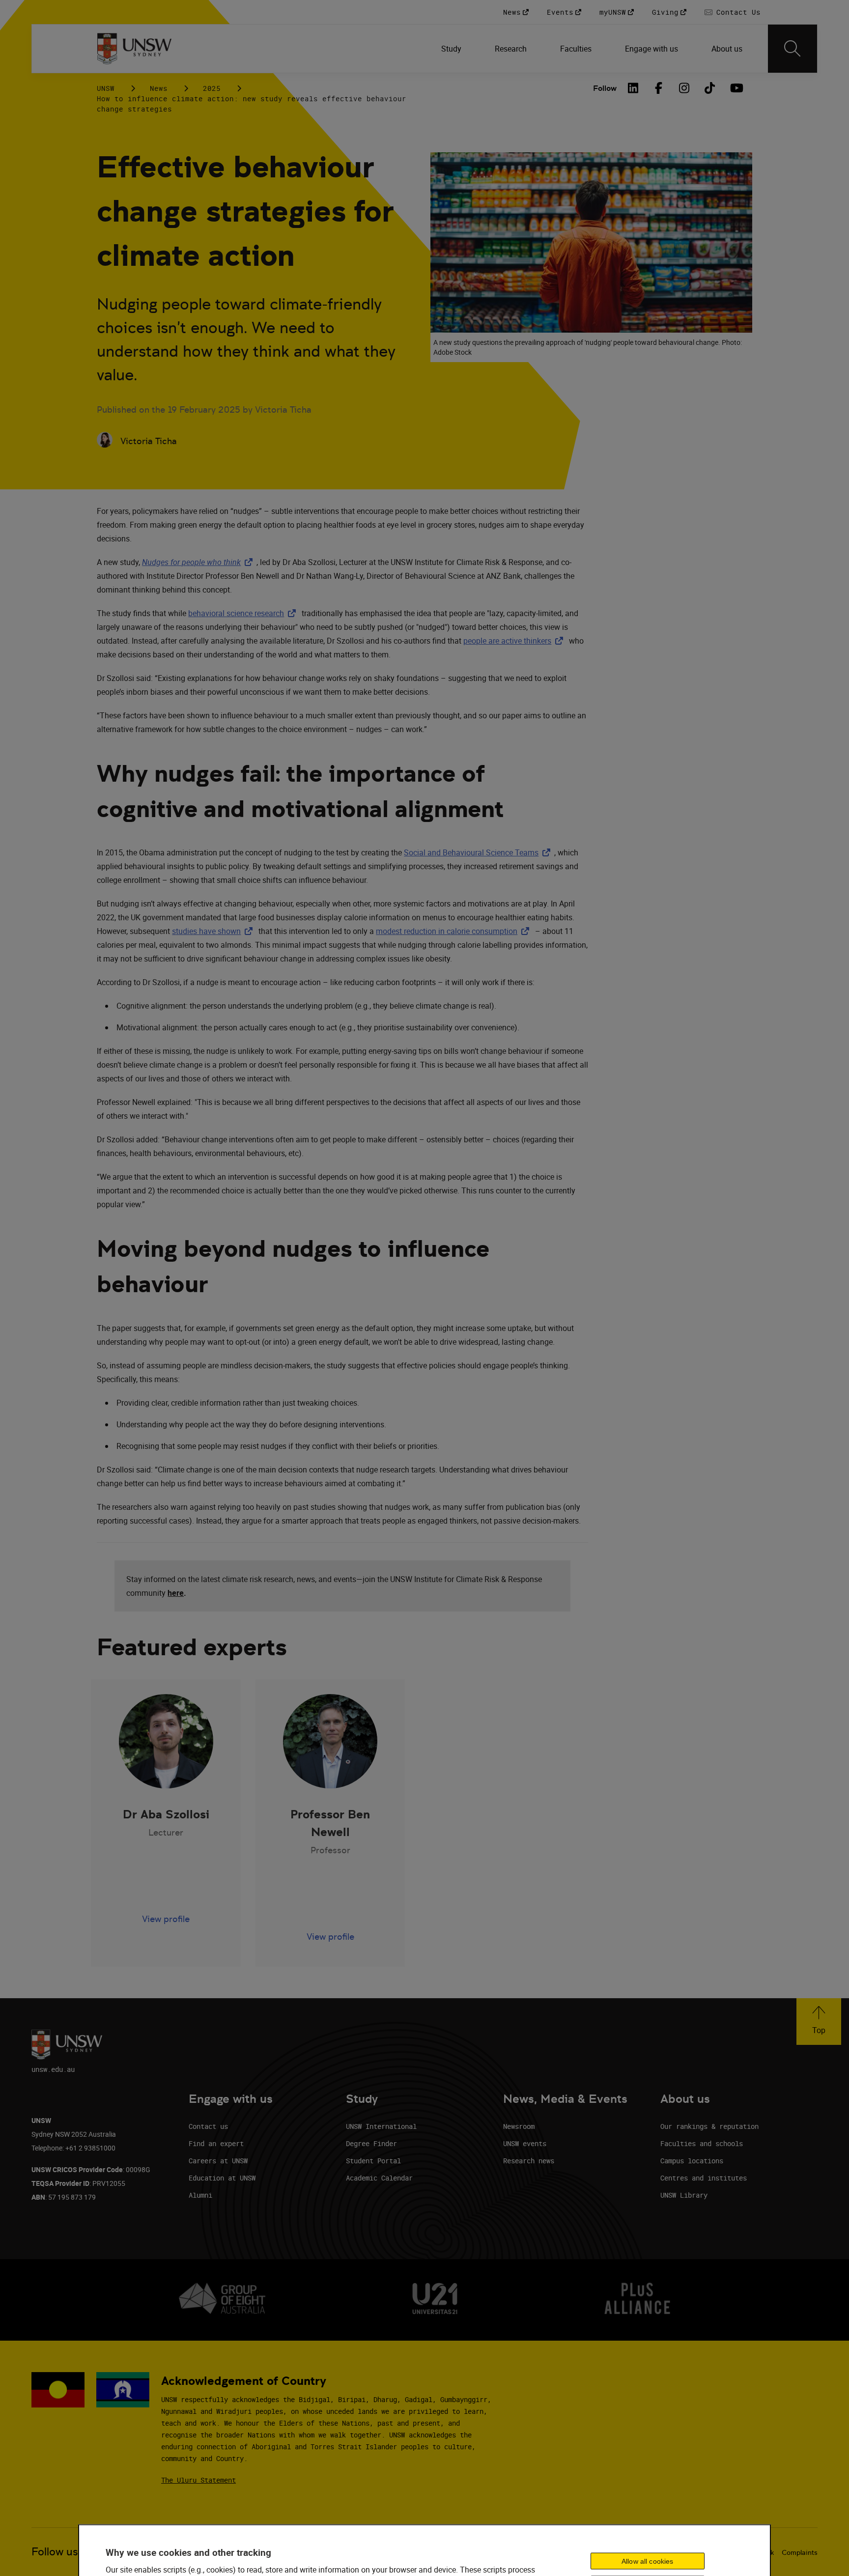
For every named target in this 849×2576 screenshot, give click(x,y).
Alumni (200, 2195)
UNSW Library (684, 2195)
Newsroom (519, 2126)
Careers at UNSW (218, 2161)
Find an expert (216, 2143)
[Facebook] (659, 88)
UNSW (106, 88)
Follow (605, 88)
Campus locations (692, 2161)
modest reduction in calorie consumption (454, 931)
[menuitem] (452, 49)
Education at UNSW (222, 2178)
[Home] (134, 49)
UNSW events (525, 2143)
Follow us (55, 2552)
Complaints (800, 2552)
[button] (819, 2022)
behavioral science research (244, 613)
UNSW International (381, 2126)
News (159, 88)
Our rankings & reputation (709, 2126)
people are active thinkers (515, 641)
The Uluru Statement (198, 2480)
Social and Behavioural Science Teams (479, 852)
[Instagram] (684, 88)
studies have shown (214, 931)
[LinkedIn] (633, 88)
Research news (529, 2161)
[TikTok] (710, 88)
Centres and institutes (704, 2178)
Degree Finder (371, 2143)
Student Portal (373, 2161)
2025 (212, 88)
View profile (166, 1919)
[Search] (792, 49)
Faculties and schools (702, 2143)
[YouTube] (736, 88)
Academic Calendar (379, 2178)
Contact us (208, 2126)
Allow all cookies (647, 2561)
